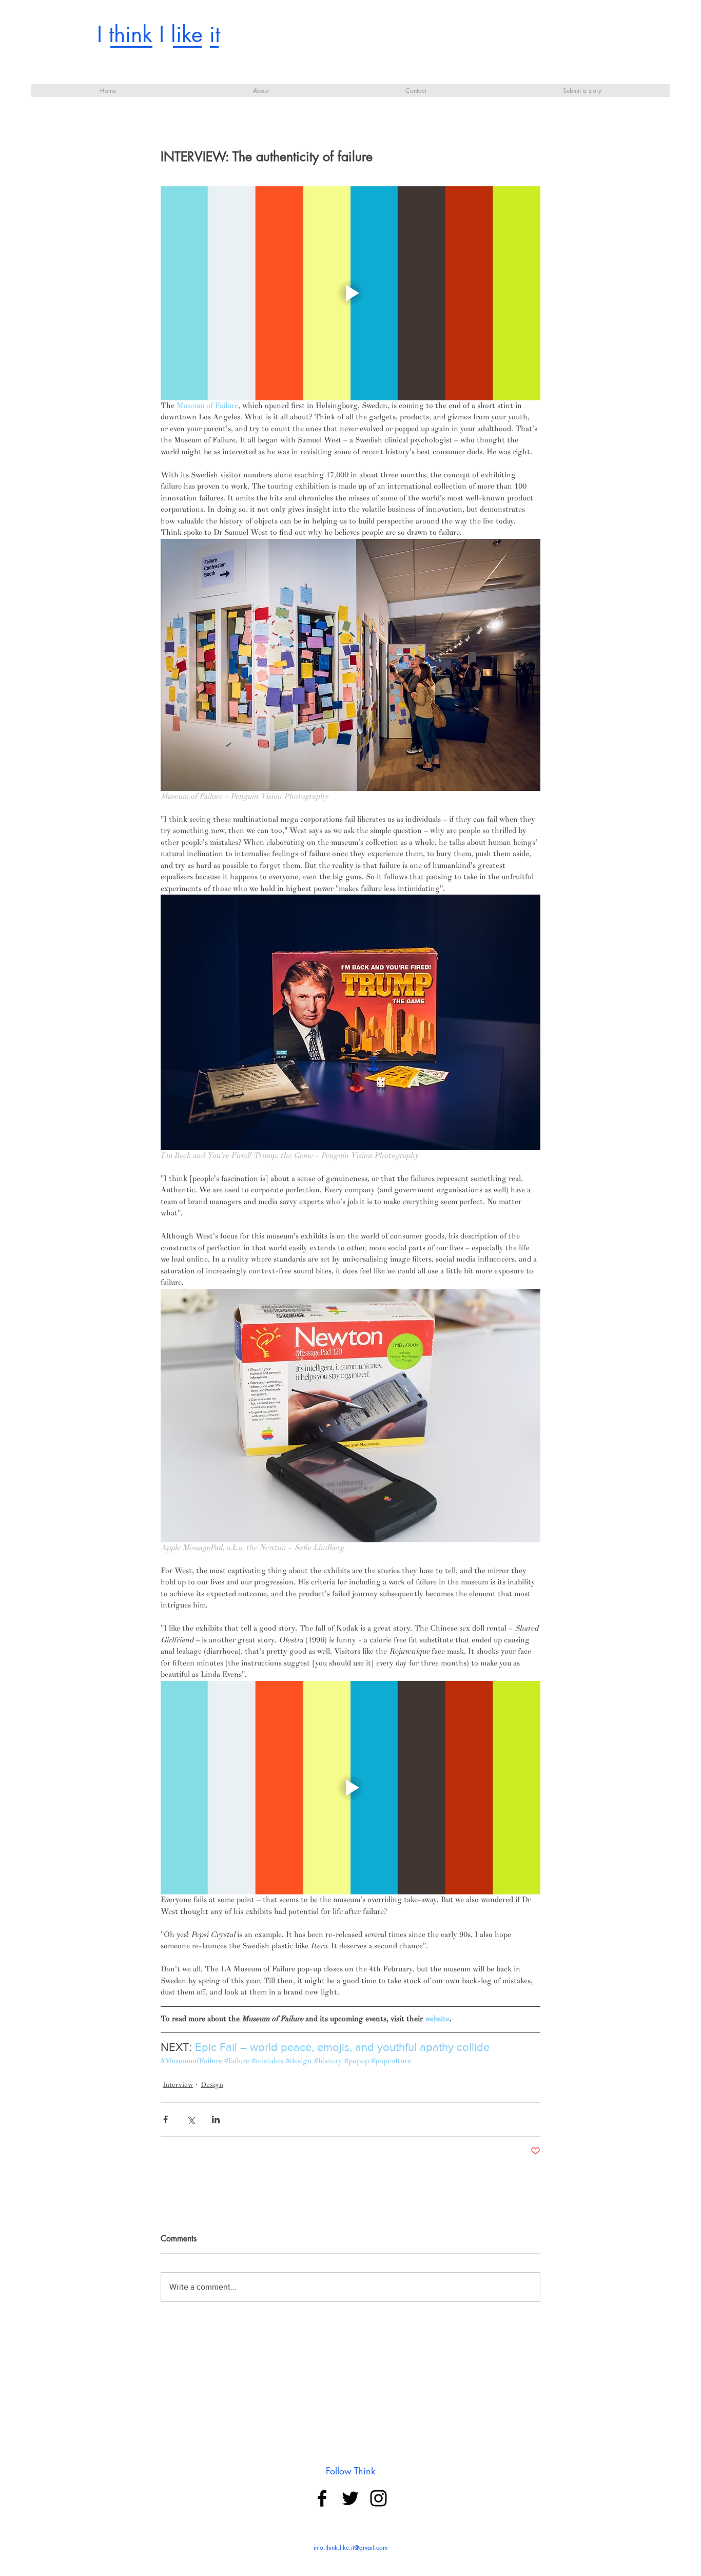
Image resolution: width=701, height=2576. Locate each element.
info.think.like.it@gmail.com (350, 2548)
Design (212, 2085)
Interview (178, 2085)
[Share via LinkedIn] (216, 2119)
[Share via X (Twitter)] (191, 2119)
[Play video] (350, 293)
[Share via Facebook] (165, 2119)
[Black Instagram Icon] (378, 2498)
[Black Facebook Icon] (322, 2498)
